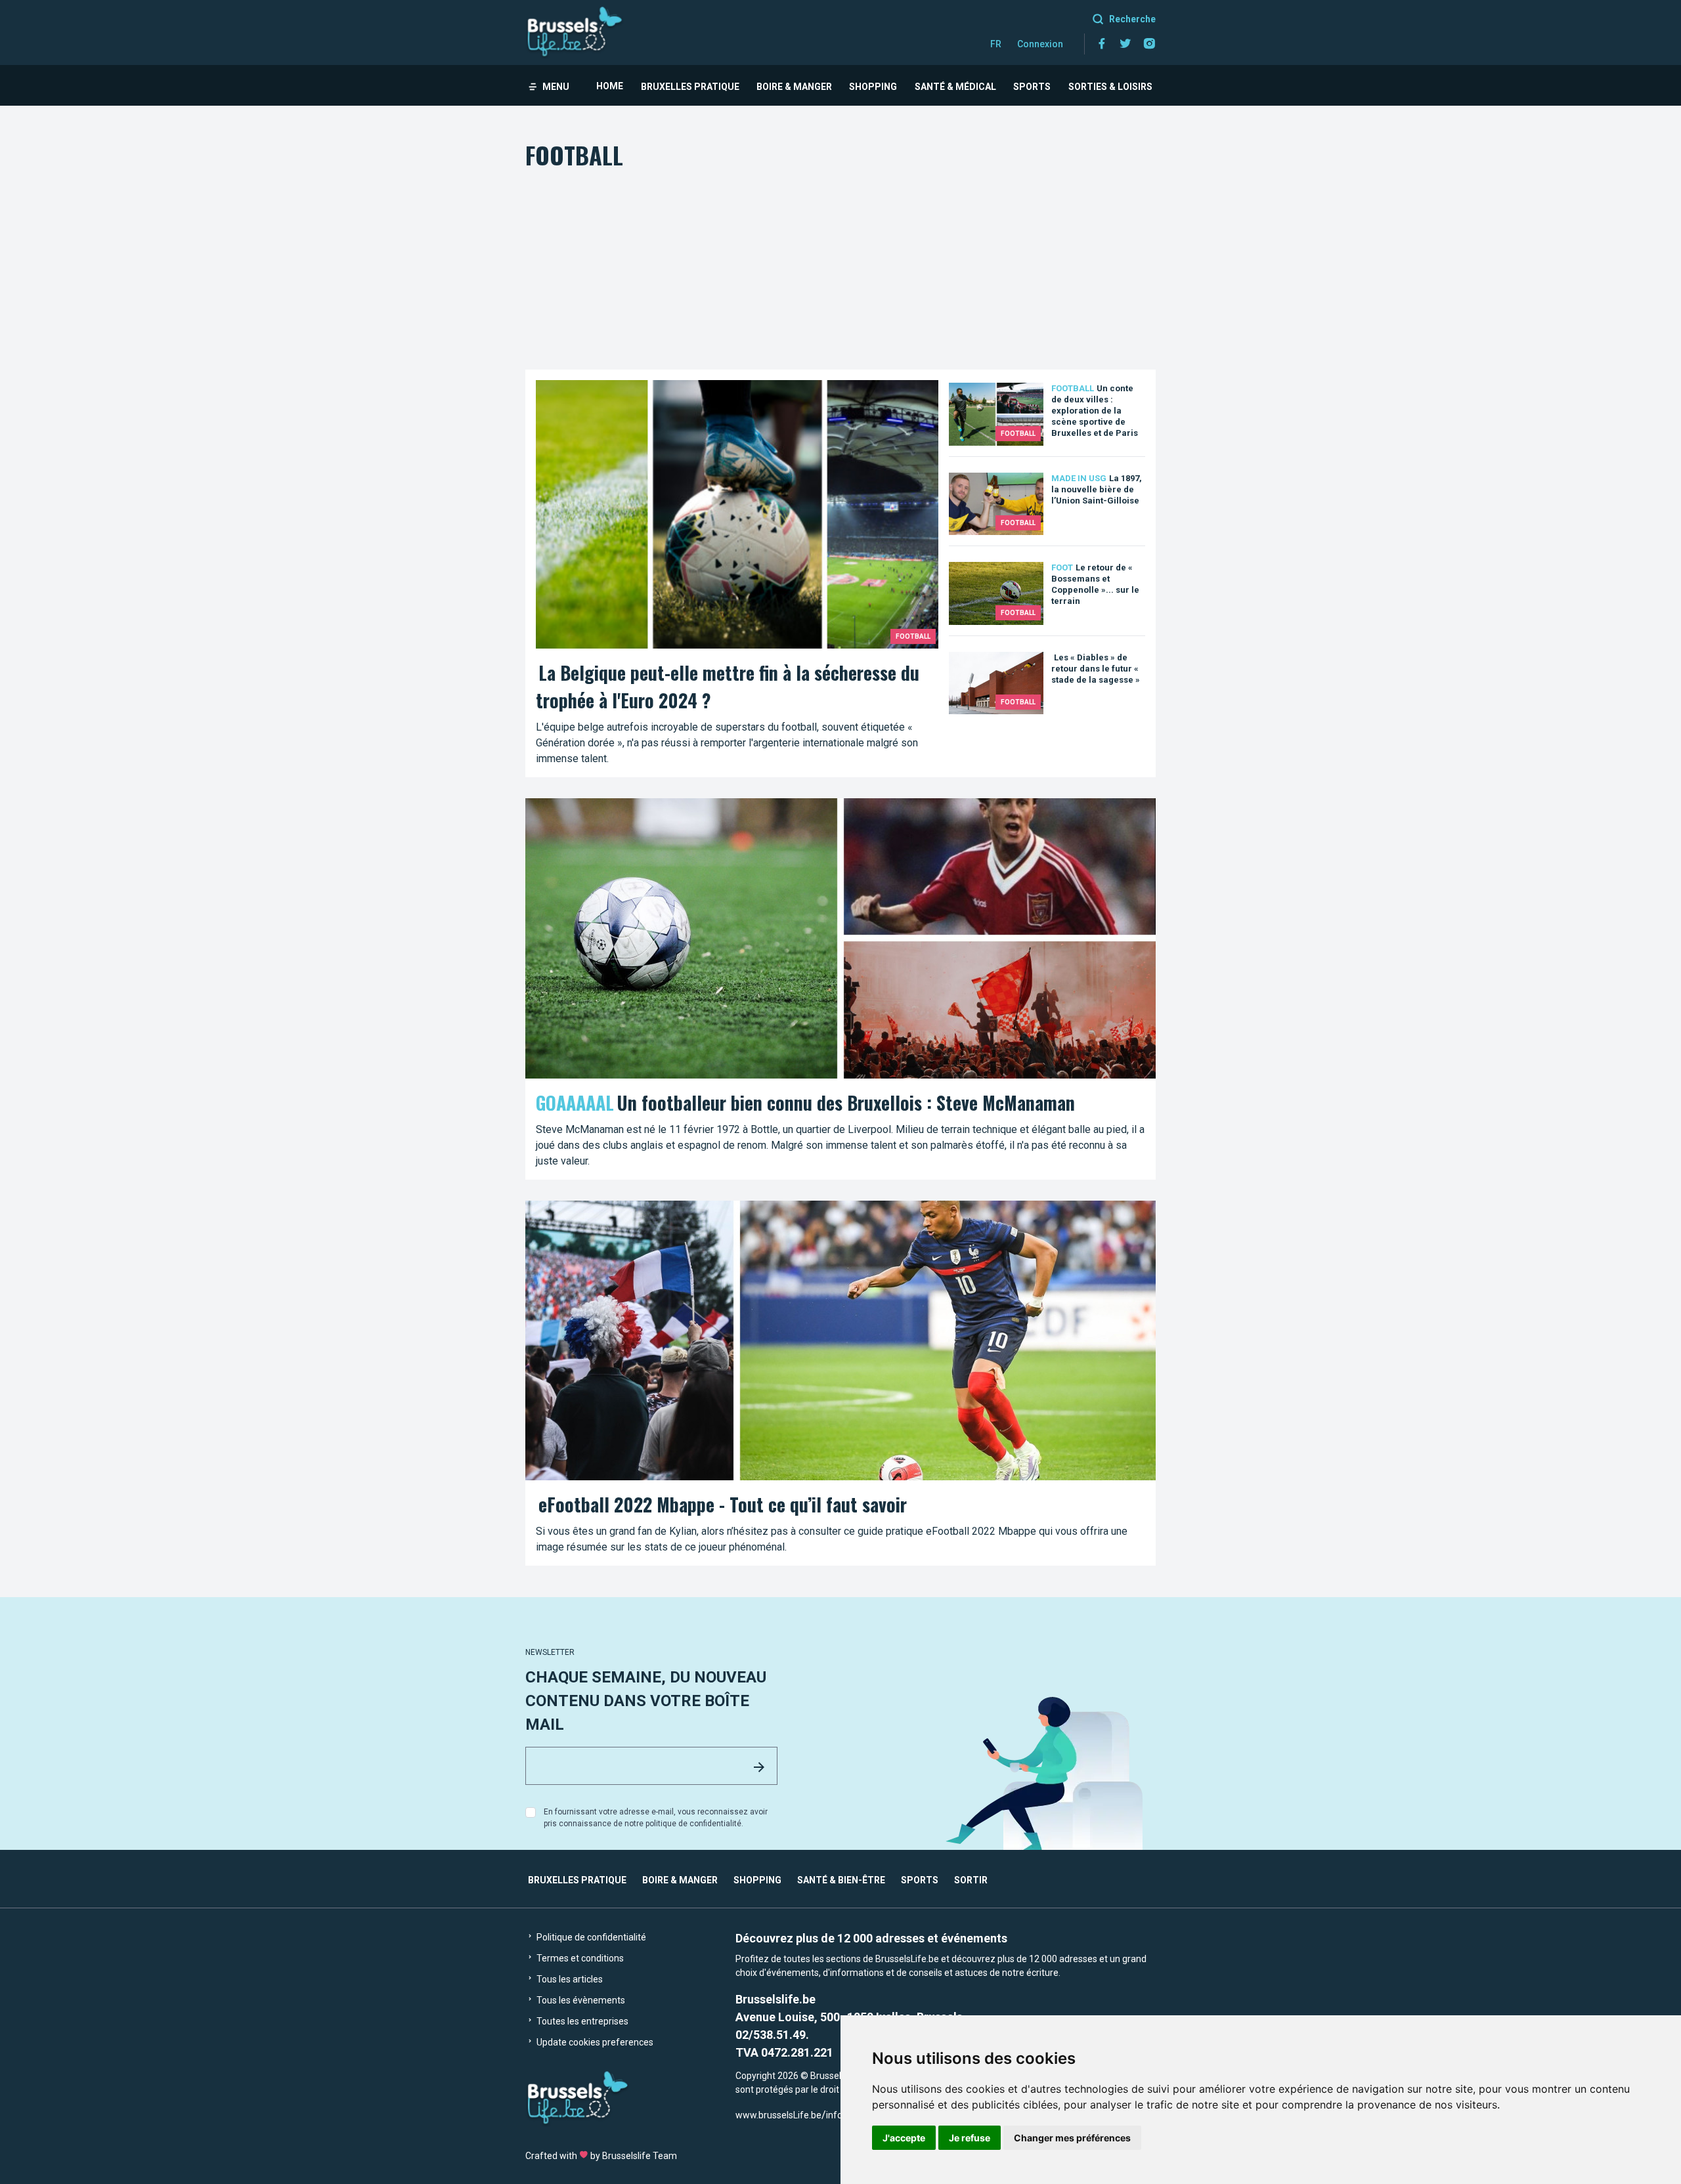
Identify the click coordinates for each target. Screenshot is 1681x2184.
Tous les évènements (580, 2000)
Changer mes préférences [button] (1072, 2138)
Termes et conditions (579, 1958)
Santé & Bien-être (841, 1880)
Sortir (971, 1880)
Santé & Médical (955, 87)
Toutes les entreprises (581, 2021)
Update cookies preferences (594, 2042)
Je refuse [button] (970, 2138)
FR (996, 44)
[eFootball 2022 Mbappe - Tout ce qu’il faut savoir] (840, 1383)
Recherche (1132, 19)
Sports (1032, 87)
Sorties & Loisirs (1110, 87)
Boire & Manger (794, 87)
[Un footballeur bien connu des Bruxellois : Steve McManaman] (840, 989)
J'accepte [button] (904, 2138)
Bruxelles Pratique (690, 87)
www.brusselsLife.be (778, 2115)
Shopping (873, 87)
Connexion (1040, 44)
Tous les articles (569, 1979)
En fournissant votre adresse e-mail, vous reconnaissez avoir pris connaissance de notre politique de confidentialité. (656, 1818)
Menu (556, 87)
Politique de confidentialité (590, 1937)
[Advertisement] (840, 271)
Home (610, 86)
